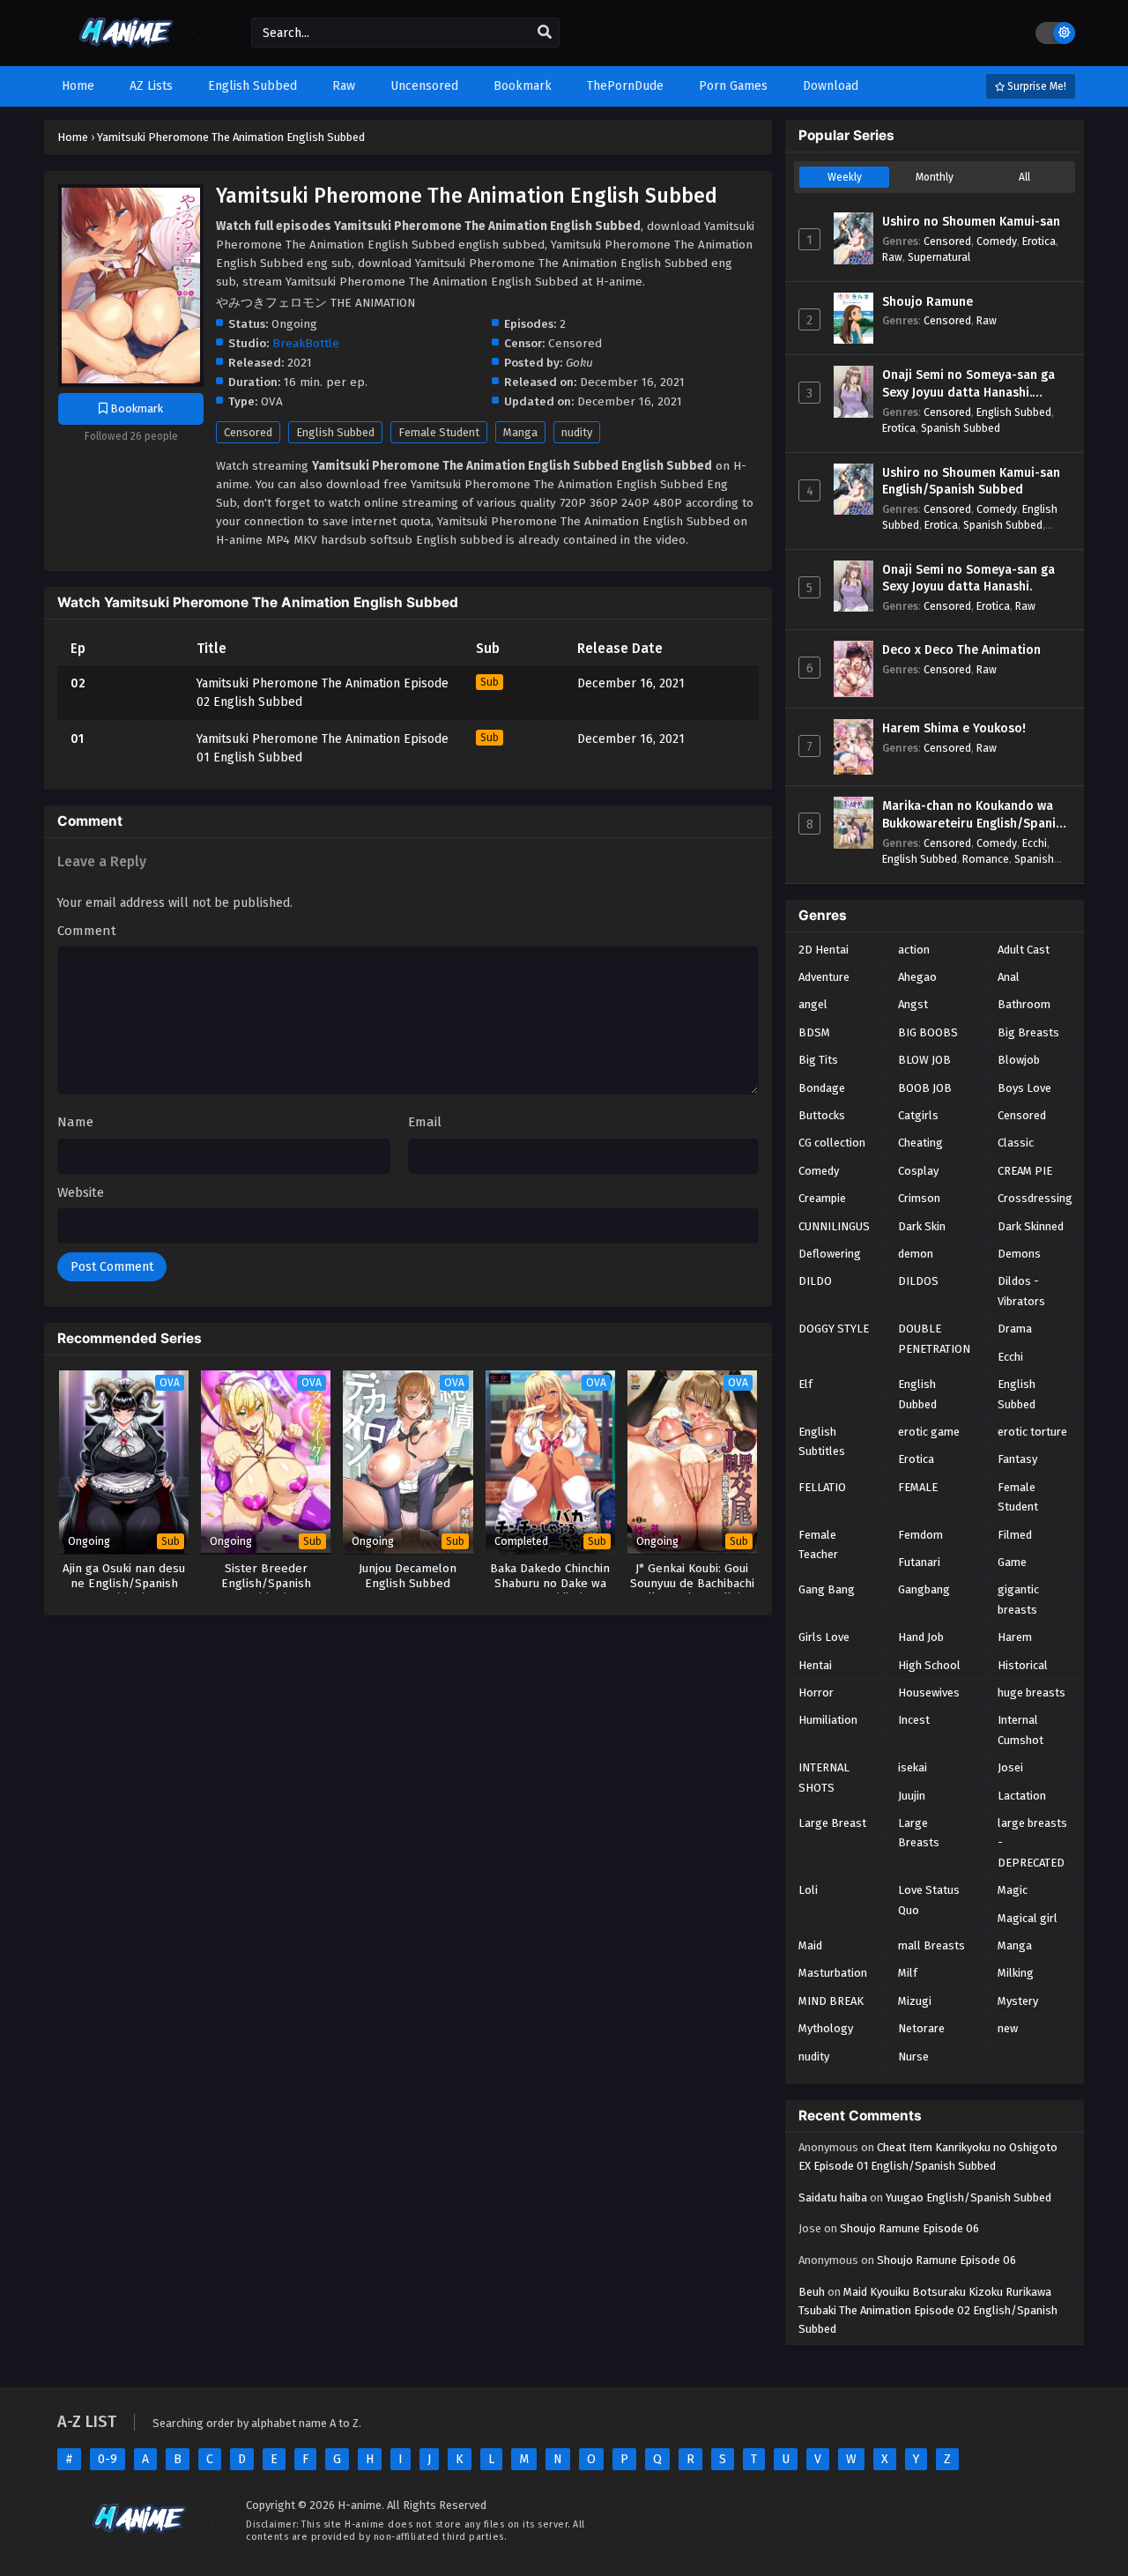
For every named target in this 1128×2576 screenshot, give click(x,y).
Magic (1013, 1890)
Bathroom (1024, 1004)
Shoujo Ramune (928, 302)
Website (81, 1192)
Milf (908, 1973)
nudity (577, 432)
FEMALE (918, 1487)
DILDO (815, 1281)
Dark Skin (922, 1226)
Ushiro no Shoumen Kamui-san (971, 222)
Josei (1010, 1767)
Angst (913, 1004)
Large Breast (832, 1823)
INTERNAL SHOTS (824, 1777)
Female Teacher (818, 1544)
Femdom (920, 1535)
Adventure (824, 977)
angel (813, 1004)
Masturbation (833, 1973)
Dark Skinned (1031, 1226)
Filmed (1015, 1535)
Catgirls (918, 1115)
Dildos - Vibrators (1021, 1291)
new (1008, 2028)
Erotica (1039, 241)
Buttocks (822, 1115)
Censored (248, 432)
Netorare (921, 2028)
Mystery (1018, 2001)
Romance (986, 859)
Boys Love (1024, 1088)
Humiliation (828, 1720)
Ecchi (1035, 843)
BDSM (814, 1032)
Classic (1016, 1143)
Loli (808, 1890)
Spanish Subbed (961, 428)
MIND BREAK (831, 2001)
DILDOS (918, 1281)
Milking (1016, 1973)
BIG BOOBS (928, 1032)
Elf (805, 1384)
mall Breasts (931, 1945)
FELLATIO (822, 1487)
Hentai (815, 1665)
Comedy (997, 241)
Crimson (919, 1198)
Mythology (826, 2028)
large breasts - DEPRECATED (1032, 1843)
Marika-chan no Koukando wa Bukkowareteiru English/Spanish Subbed (976, 815)
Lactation (1022, 1796)
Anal (1009, 977)
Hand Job (921, 1637)
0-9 (108, 2459)
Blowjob (1019, 1060)
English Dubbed (917, 1394)
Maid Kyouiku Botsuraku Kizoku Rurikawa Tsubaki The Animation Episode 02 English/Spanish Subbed (928, 2310)
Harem (1015, 1637)
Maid (810, 1945)
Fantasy (1017, 1459)
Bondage (822, 1088)
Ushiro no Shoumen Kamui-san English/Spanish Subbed (971, 482)
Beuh (812, 2292)
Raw (892, 257)
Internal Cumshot (1020, 1730)
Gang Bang (827, 1589)
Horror (816, 1693)
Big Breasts (1028, 1032)
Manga (520, 432)
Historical (1023, 1665)
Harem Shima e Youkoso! (954, 728)
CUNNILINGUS (834, 1226)
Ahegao (917, 977)
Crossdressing (1035, 1198)
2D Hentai (824, 950)
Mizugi (915, 2001)
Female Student (439, 432)
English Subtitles (822, 1441)
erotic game (929, 1432)
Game (1012, 1562)
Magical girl (1028, 1918)
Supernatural (939, 257)
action (914, 950)
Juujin (912, 1796)
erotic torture (1032, 1432)
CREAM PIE (1025, 1171)
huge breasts (1032, 1693)
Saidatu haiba (833, 2197)
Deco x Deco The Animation (961, 650)
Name (75, 1122)
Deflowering (830, 1254)
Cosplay (918, 1171)
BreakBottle (306, 343)
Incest (914, 1720)
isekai (913, 1767)
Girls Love (824, 1637)
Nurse (913, 2056)
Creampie (822, 1198)
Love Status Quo (929, 1900)
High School (929, 1665)
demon (916, 1254)
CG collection (832, 1143)
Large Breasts (919, 1833)
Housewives (929, 1693)
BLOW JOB (924, 1060)
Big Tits (818, 1060)
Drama (1015, 1329)
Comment (87, 931)
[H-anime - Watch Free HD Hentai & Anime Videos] (130, 51)
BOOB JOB (925, 1088)
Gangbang (924, 1589)
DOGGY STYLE (834, 1329)
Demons (1019, 1254)
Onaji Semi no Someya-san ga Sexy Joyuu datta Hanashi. (968, 579)
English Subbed (335, 432)
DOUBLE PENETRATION (934, 1338)
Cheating (920, 1143)
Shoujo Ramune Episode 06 (909, 2228)
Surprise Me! (1035, 86)
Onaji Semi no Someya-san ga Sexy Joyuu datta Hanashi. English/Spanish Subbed (968, 384)
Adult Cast (1024, 950)
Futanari (919, 1562)
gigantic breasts (1018, 1599)
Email (425, 1122)
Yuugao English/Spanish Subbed (968, 2197)
